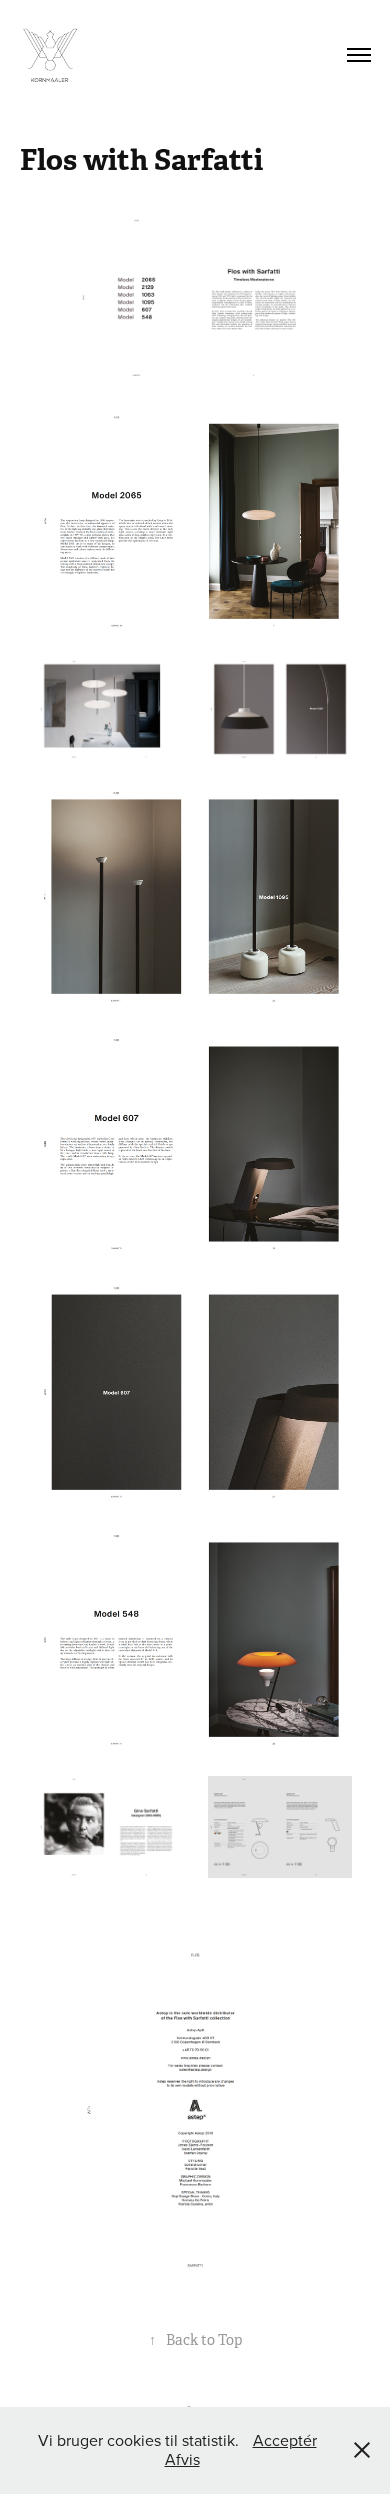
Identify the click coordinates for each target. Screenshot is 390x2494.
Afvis (182, 2459)
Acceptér (285, 2440)
